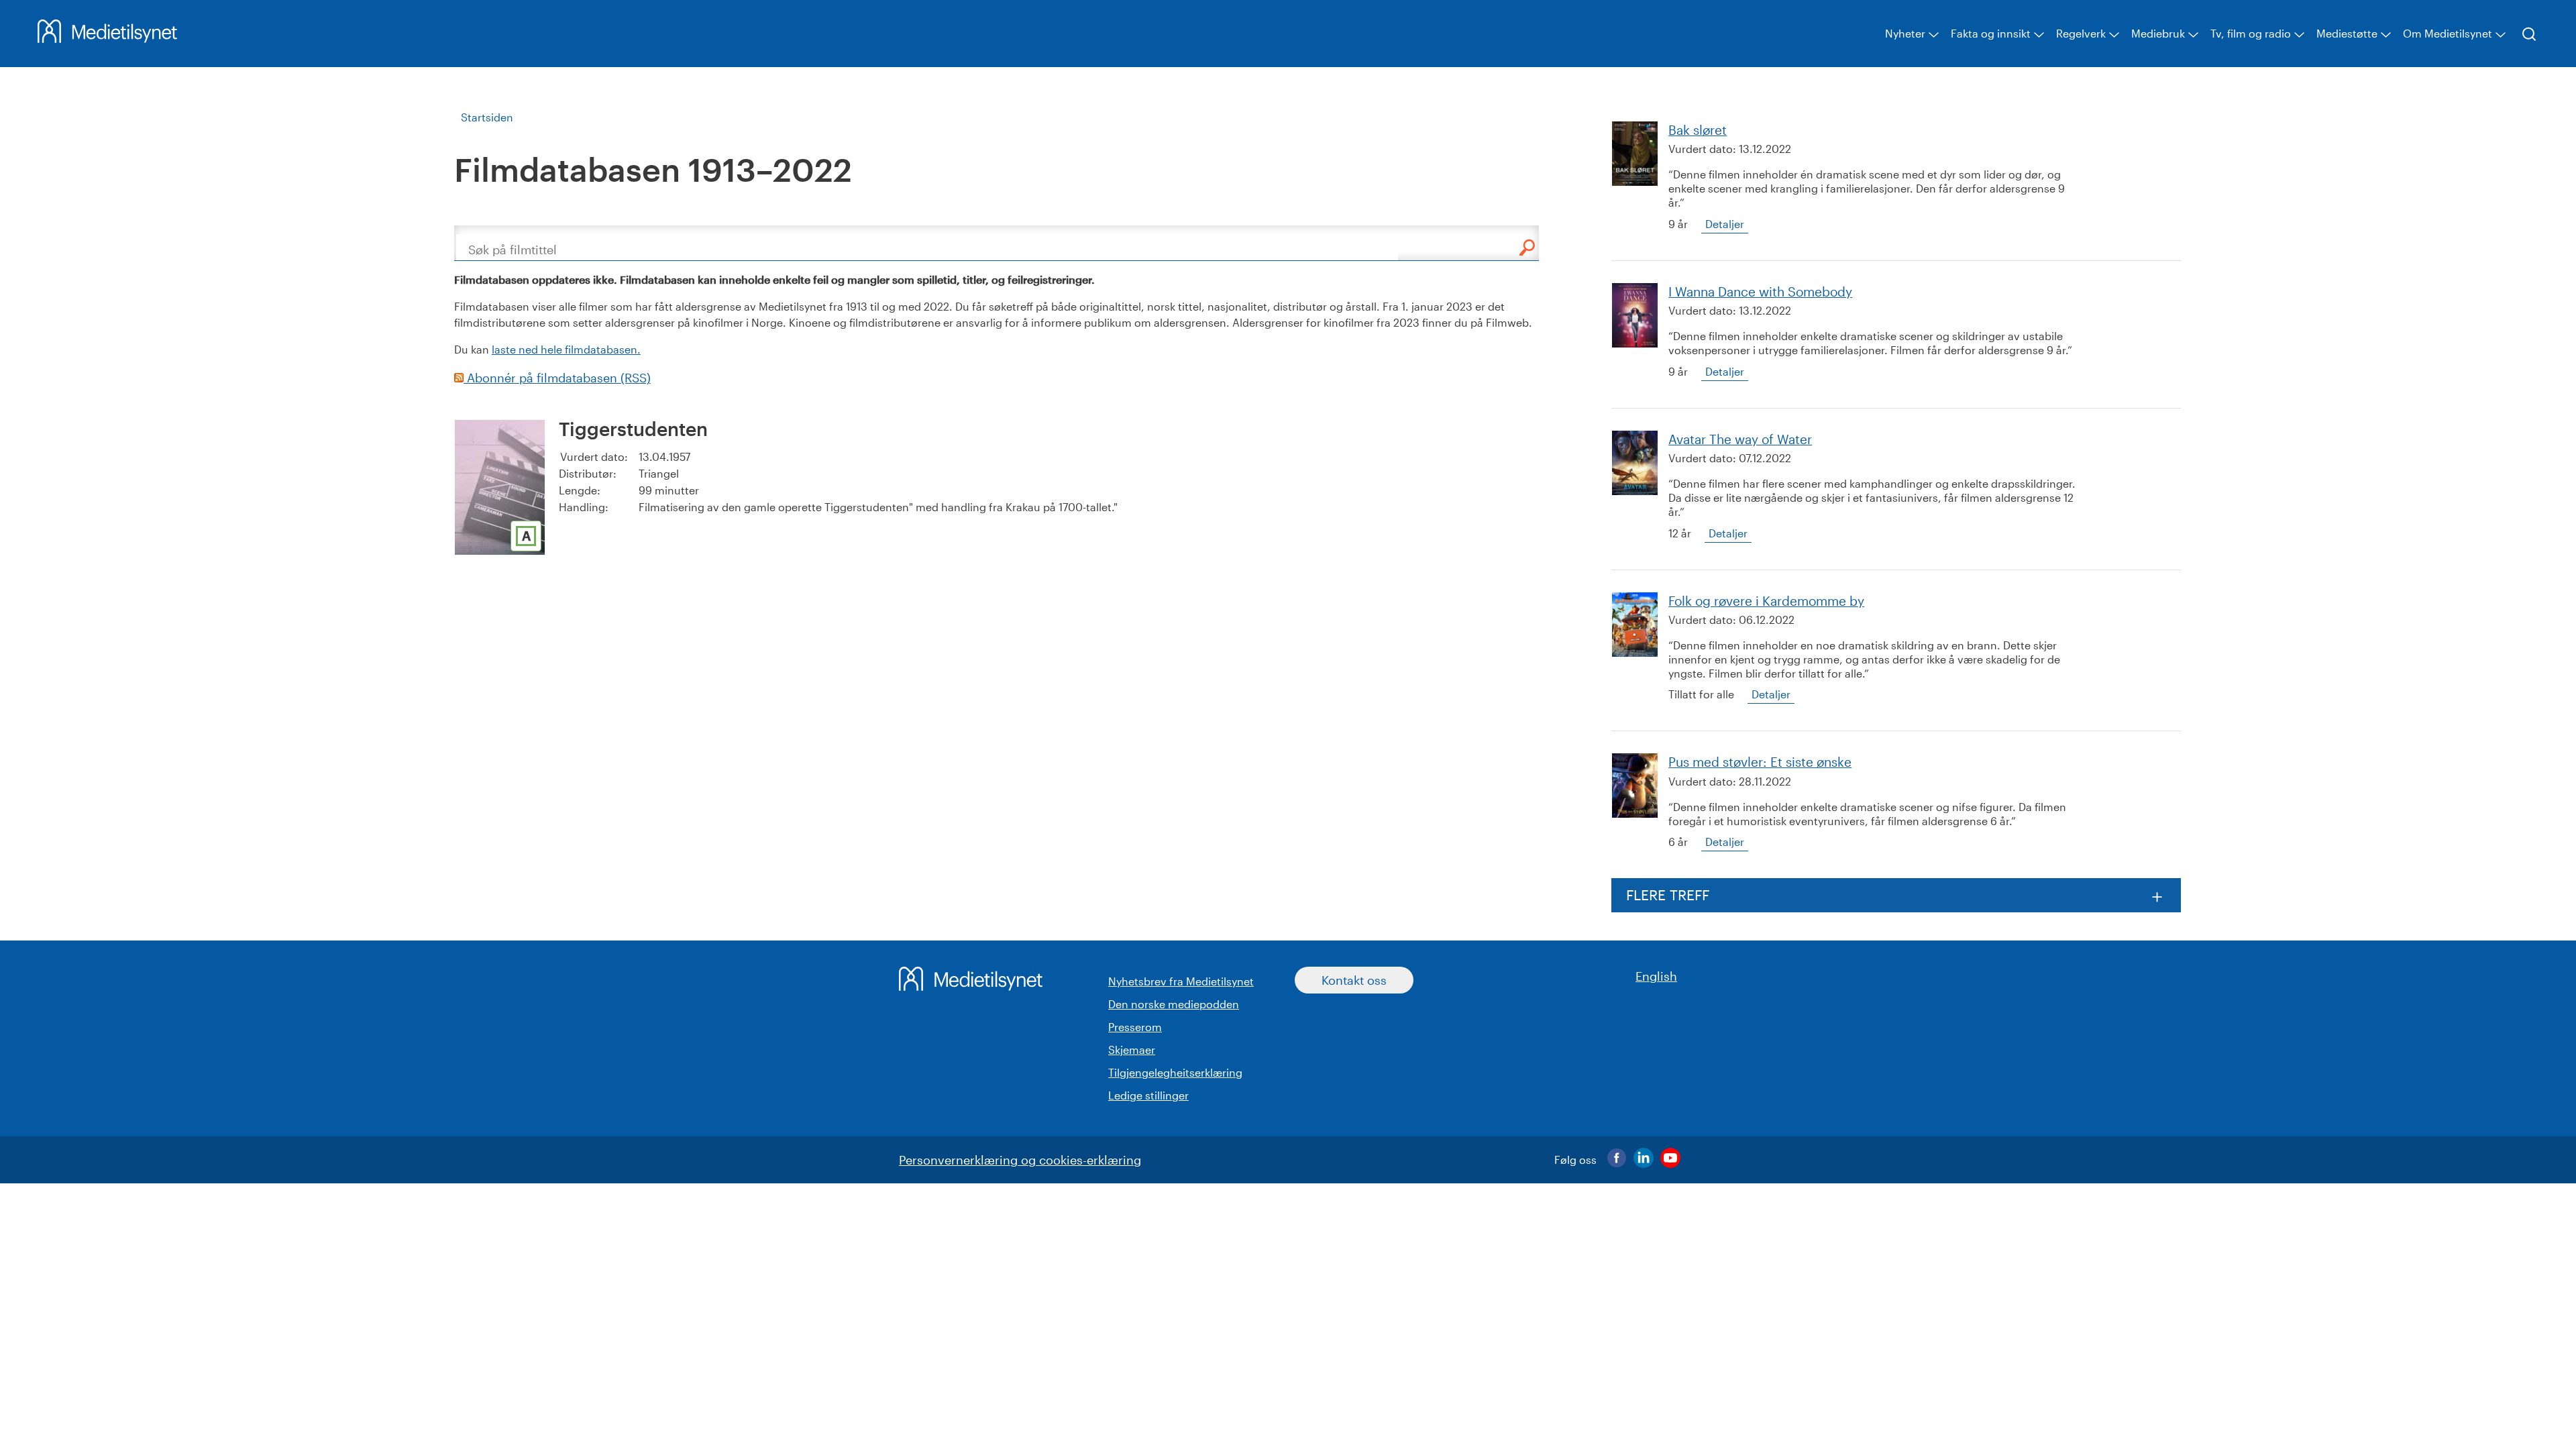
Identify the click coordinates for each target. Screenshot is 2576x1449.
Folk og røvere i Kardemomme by (1766, 601)
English (1656, 976)
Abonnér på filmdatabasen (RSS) (557, 378)
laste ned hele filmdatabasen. (566, 349)
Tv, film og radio (2251, 33)
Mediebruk (2158, 33)
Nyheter (1905, 33)
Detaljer (1725, 224)
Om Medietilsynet (2448, 33)
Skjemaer (1132, 1050)
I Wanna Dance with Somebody (1760, 291)
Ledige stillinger (1148, 1095)
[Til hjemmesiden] (107, 38)
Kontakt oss (1354, 980)
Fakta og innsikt (1991, 33)
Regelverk (2081, 33)
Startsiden (487, 117)
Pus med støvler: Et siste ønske (1760, 762)
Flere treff (1668, 895)
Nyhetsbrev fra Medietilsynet (1181, 981)
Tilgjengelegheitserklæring (1175, 1072)
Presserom (1135, 1027)
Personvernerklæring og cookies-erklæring (1020, 1160)
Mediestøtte (2347, 33)
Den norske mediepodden (1174, 1004)
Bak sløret (1698, 130)
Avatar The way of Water (1740, 439)
